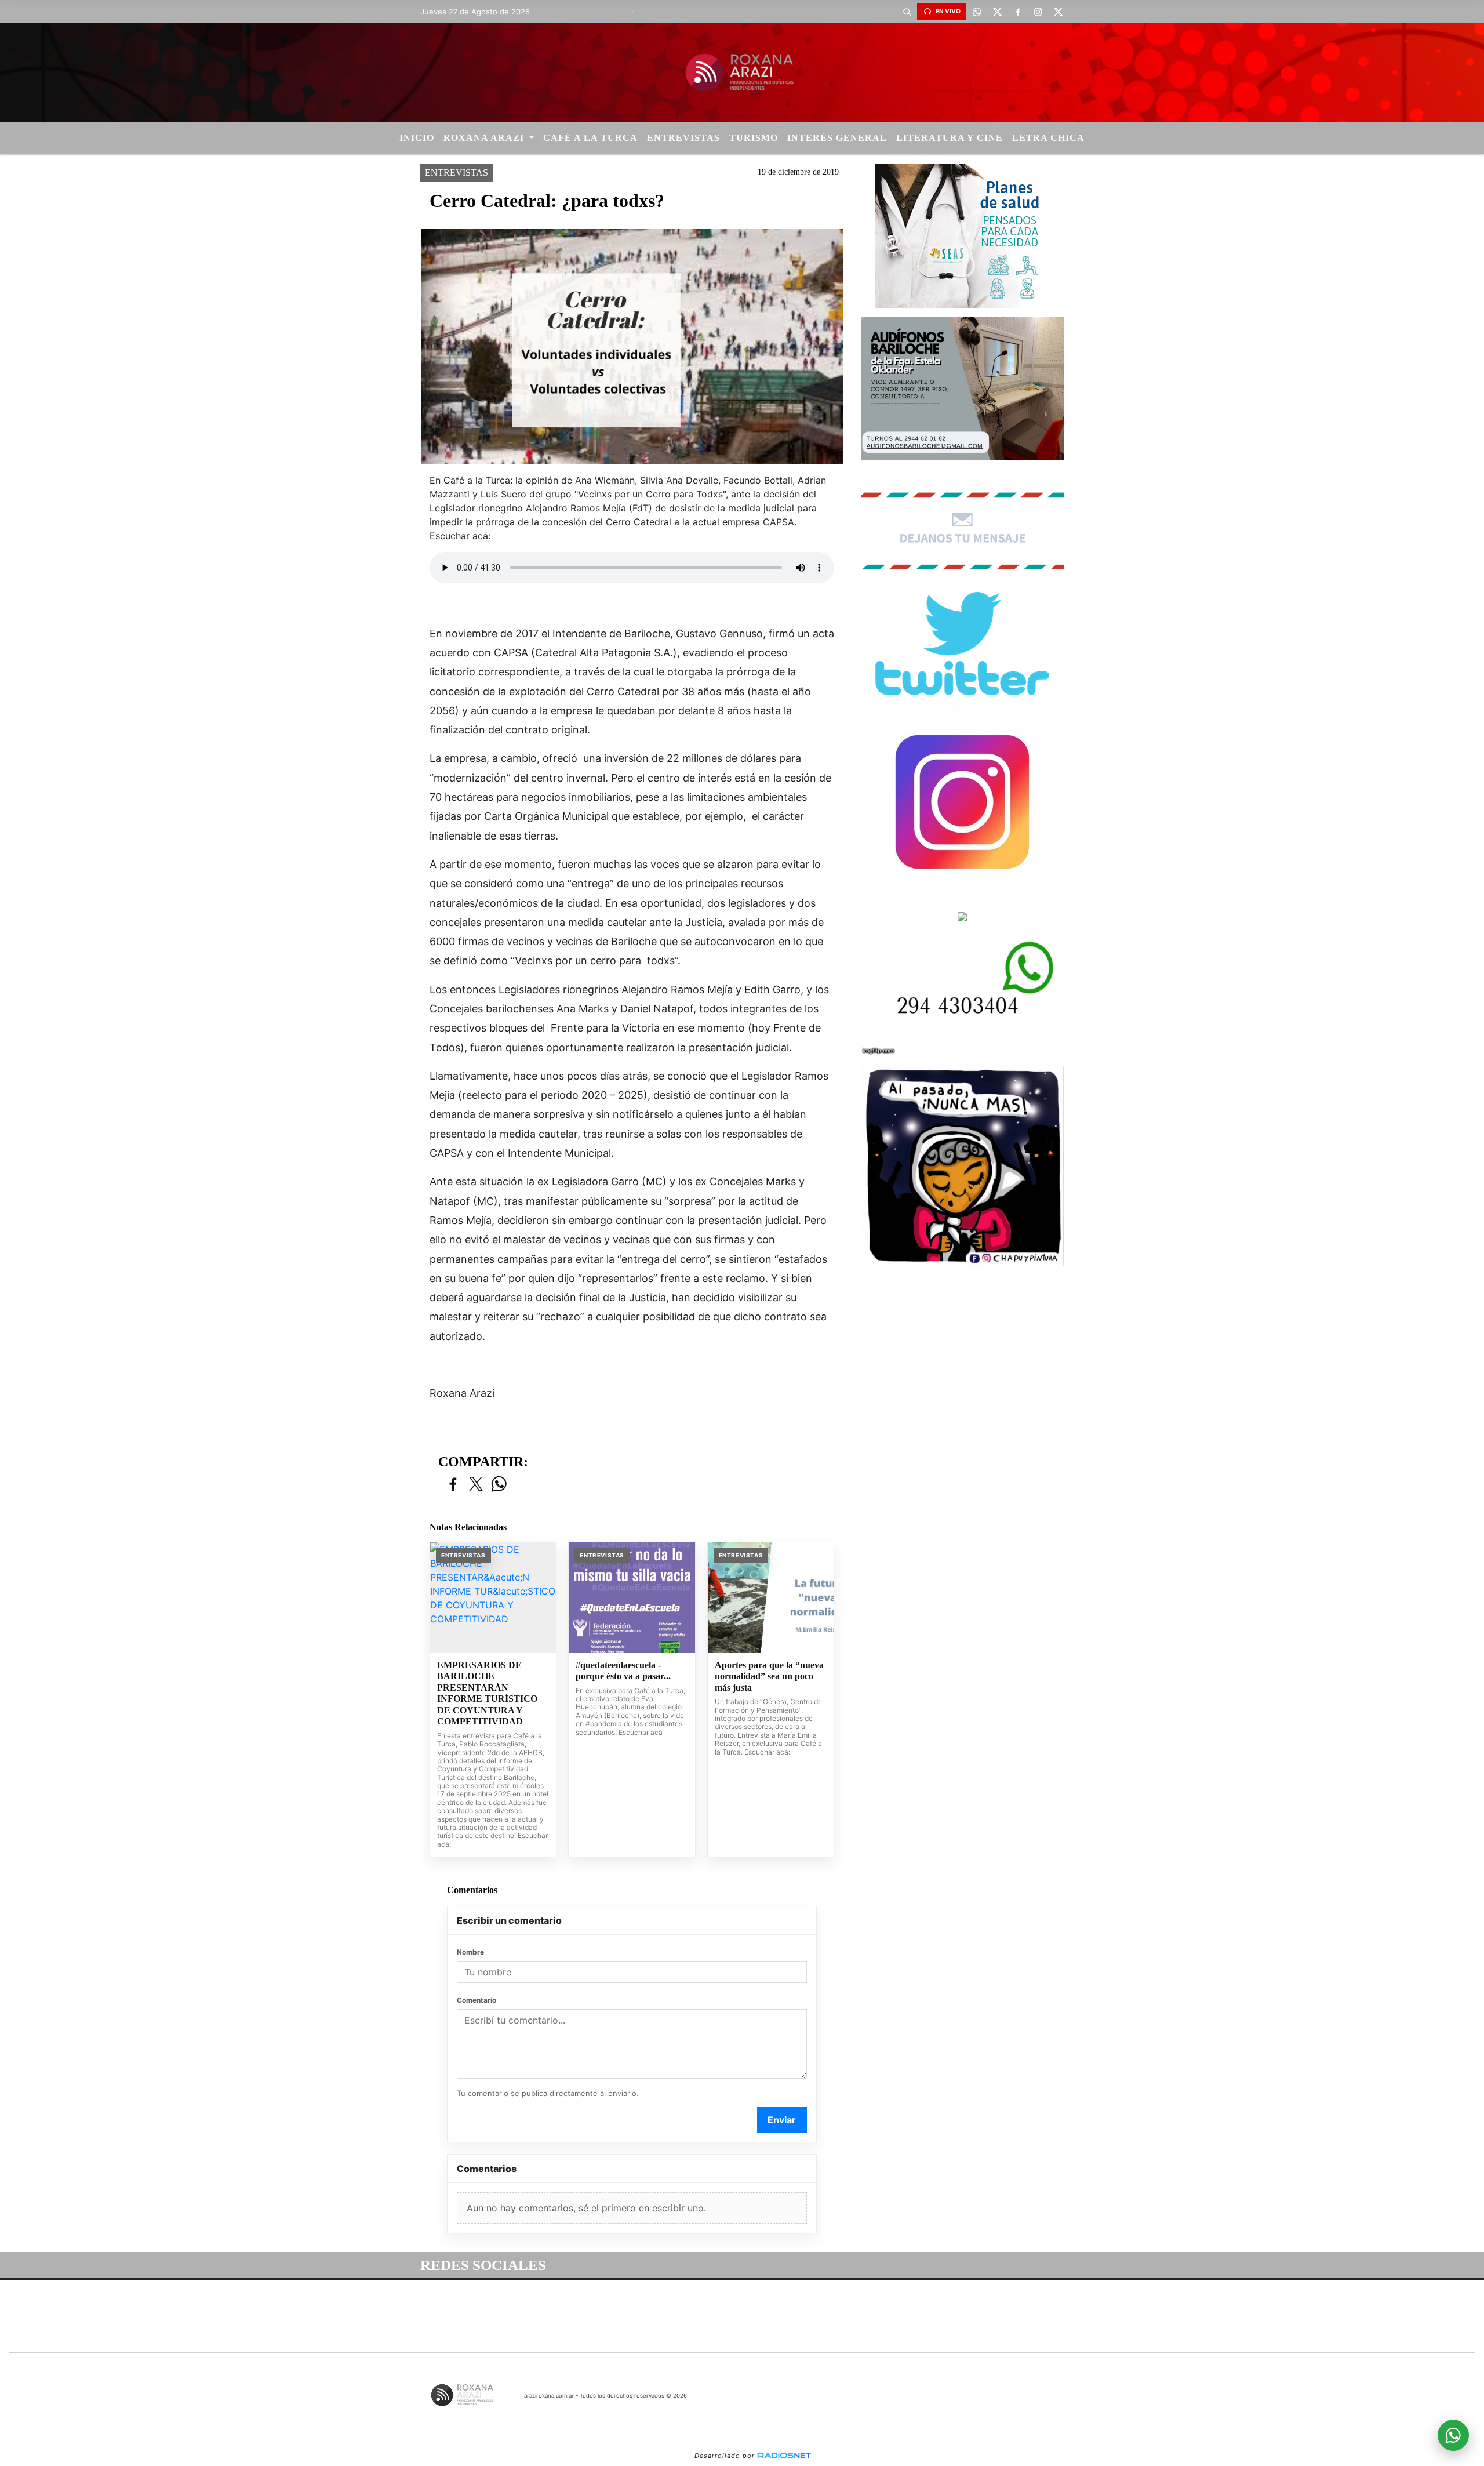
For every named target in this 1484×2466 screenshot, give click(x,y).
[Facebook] (1017, 12)
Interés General (837, 138)
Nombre (470, 1952)
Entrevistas (683, 138)
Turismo (754, 138)
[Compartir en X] (476, 1485)
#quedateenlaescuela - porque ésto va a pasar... (623, 1671)
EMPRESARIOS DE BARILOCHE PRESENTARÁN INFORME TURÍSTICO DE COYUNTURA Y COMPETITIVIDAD (487, 1693)
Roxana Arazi (485, 138)
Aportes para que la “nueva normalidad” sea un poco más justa (769, 1676)
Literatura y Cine (950, 138)
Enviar (782, 2120)
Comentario (477, 2000)
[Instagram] (1038, 12)
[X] (997, 12)
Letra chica (1048, 138)
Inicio (417, 138)
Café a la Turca (590, 138)
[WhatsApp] (977, 12)
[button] (907, 12)
